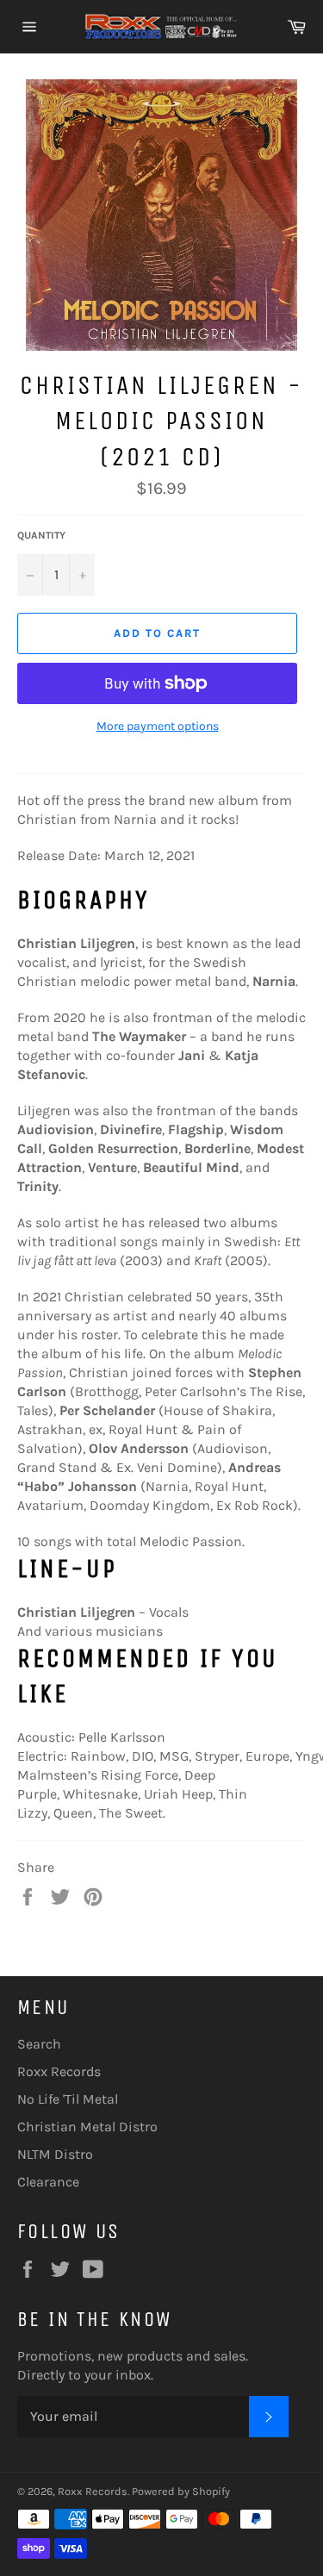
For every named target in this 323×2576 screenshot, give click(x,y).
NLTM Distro (55, 2154)
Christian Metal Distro (87, 2127)
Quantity (41, 535)
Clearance (48, 2182)
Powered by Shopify (181, 2491)
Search (39, 2044)
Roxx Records (59, 2071)
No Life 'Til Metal (68, 2099)
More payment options (158, 726)
